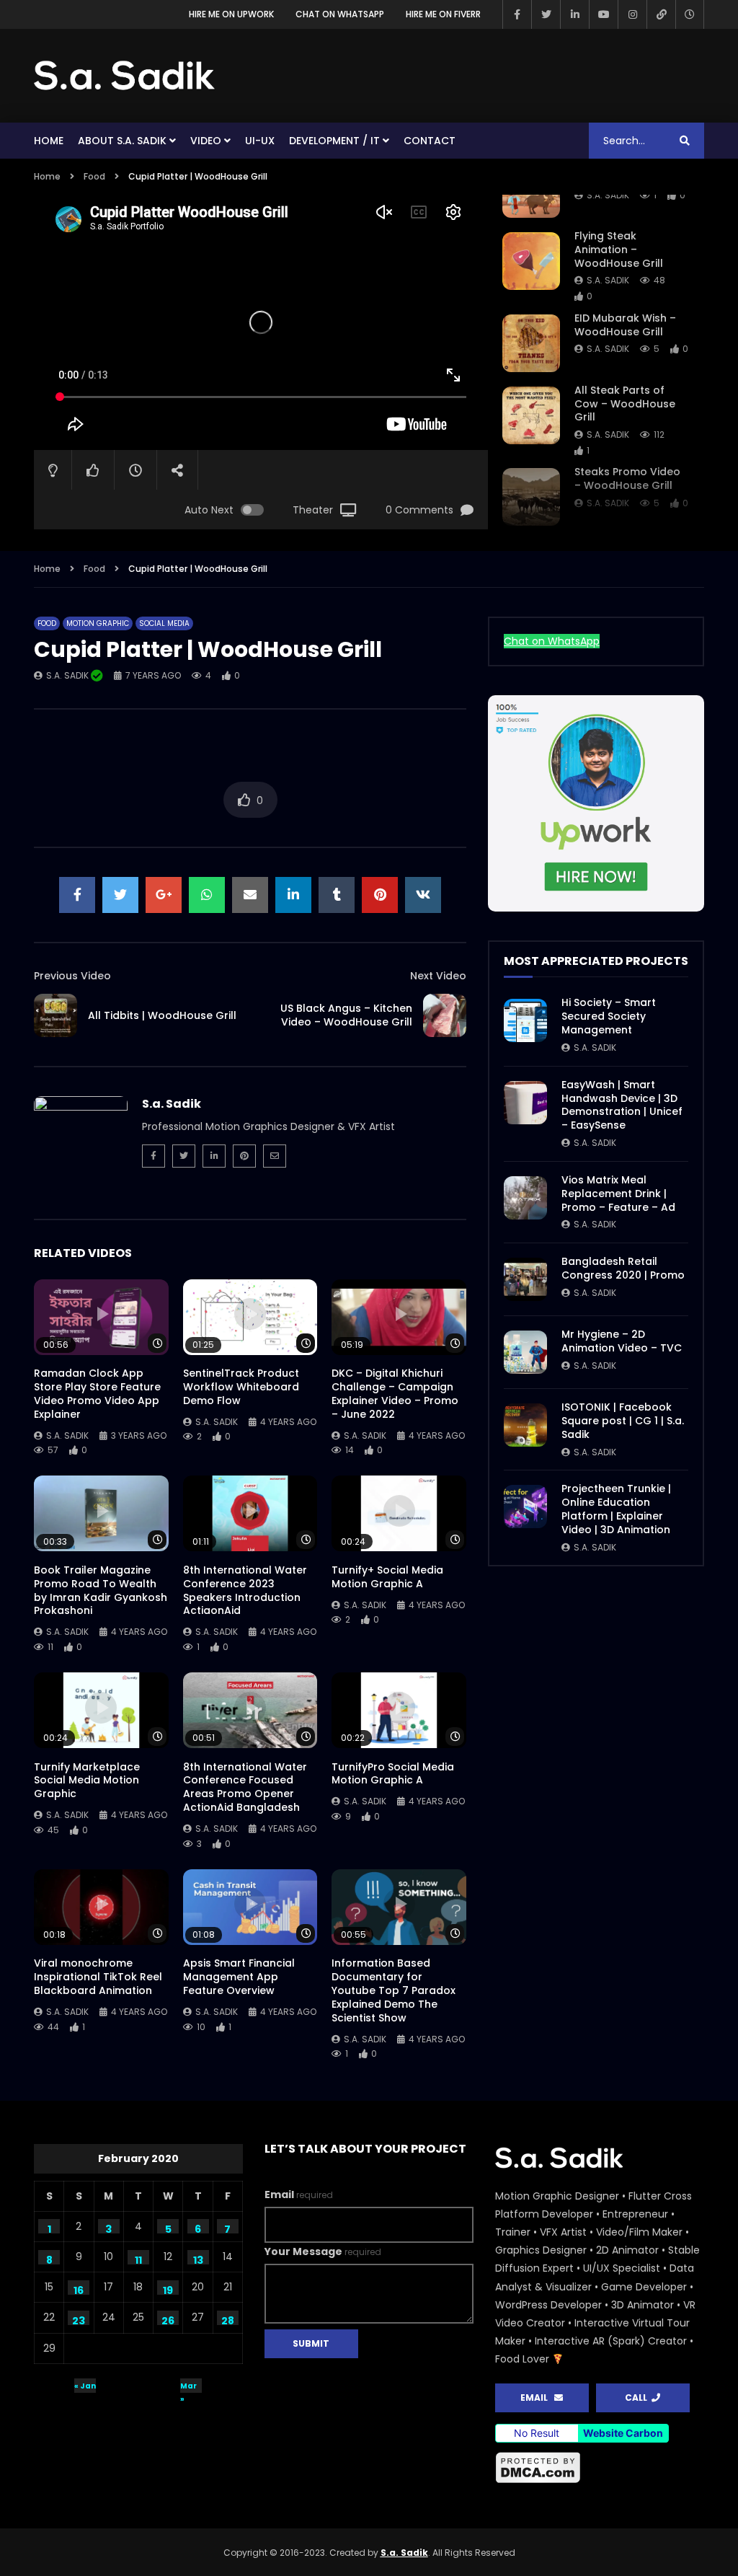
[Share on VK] (423, 895)
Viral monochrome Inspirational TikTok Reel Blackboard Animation (98, 1977)
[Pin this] (380, 895)
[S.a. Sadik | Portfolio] (125, 76)
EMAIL (537, 2398)
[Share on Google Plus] (164, 895)
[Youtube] (603, 14)
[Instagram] (632, 14)
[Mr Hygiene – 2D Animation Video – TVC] (525, 1352)
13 (198, 2259)
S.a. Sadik (608, 195)
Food (94, 176)
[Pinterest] (244, 1156)
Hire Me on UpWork (231, 14)
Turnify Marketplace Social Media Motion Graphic (87, 1781)
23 (79, 2319)
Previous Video (72, 976)
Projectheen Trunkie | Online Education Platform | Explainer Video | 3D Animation (616, 1509)
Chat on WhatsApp (340, 14)
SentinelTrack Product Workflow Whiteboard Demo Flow (241, 1387)
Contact (430, 141)
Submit (311, 2343)
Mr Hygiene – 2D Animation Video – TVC (622, 1341)
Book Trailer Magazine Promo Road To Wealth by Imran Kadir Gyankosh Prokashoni (101, 1591)
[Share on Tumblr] (337, 895)
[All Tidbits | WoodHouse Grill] (55, 1015)
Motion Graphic (98, 623)
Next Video (438, 976)
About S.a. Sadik (122, 141)
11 (138, 2259)
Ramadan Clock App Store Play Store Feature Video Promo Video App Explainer (97, 1394)
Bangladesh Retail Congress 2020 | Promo (623, 1268)
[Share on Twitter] (120, 895)
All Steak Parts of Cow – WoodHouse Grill (625, 404)
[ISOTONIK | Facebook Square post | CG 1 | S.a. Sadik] (525, 1425)
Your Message (323, 2251)
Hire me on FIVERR (443, 14)
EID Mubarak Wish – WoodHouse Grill (625, 325)
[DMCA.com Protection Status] (538, 2481)
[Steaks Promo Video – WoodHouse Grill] (531, 497)
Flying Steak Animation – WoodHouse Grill (619, 250)
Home (49, 141)
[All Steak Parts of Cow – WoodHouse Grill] (531, 415)
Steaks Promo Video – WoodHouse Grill (627, 478)
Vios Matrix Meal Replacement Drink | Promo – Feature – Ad (618, 1194)
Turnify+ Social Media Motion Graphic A (387, 1577)
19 (168, 2289)
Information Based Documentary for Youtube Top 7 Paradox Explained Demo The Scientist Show (394, 1990)
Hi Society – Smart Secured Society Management (609, 1016)
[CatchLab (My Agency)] (661, 14)
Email (299, 2195)
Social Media (164, 623)
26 (168, 2319)
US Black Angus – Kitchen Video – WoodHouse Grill (346, 1015)
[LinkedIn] (574, 14)
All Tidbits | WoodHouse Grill (162, 1015)
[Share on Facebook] (77, 895)
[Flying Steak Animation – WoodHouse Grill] (531, 261)
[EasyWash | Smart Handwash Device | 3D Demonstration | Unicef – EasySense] (525, 1103)
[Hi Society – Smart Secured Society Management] (525, 1020)
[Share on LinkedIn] (293, 895)
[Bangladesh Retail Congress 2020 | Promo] (525, 1279)
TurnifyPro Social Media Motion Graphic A (393, 1774)
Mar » (188, 2387)
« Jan (85, 2386)
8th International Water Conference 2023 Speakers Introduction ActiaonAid (245, 1591)
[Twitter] (546, 14)
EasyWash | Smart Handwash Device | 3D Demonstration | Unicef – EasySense (622, 1105)
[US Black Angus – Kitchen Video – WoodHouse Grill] (445, 1015)
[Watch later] (690, 14)
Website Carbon (623, 2433)
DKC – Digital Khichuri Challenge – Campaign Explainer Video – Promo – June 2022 (395, 1394)
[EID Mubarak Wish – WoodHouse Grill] (531, 343)
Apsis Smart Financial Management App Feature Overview (239, 1977)
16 (79, 2289)
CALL (638, 2398)
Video (206, 141)
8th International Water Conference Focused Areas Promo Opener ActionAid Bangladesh (245, 1787)
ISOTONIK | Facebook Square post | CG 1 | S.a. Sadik (623, 1421)
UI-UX (260, 141)
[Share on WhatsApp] (207, 895)
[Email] (275, 1156)
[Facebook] (517, 14)
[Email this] (250, 895)
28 (228, 2319)
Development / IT (334, 141)
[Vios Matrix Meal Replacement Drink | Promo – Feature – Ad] (525, 1198)
